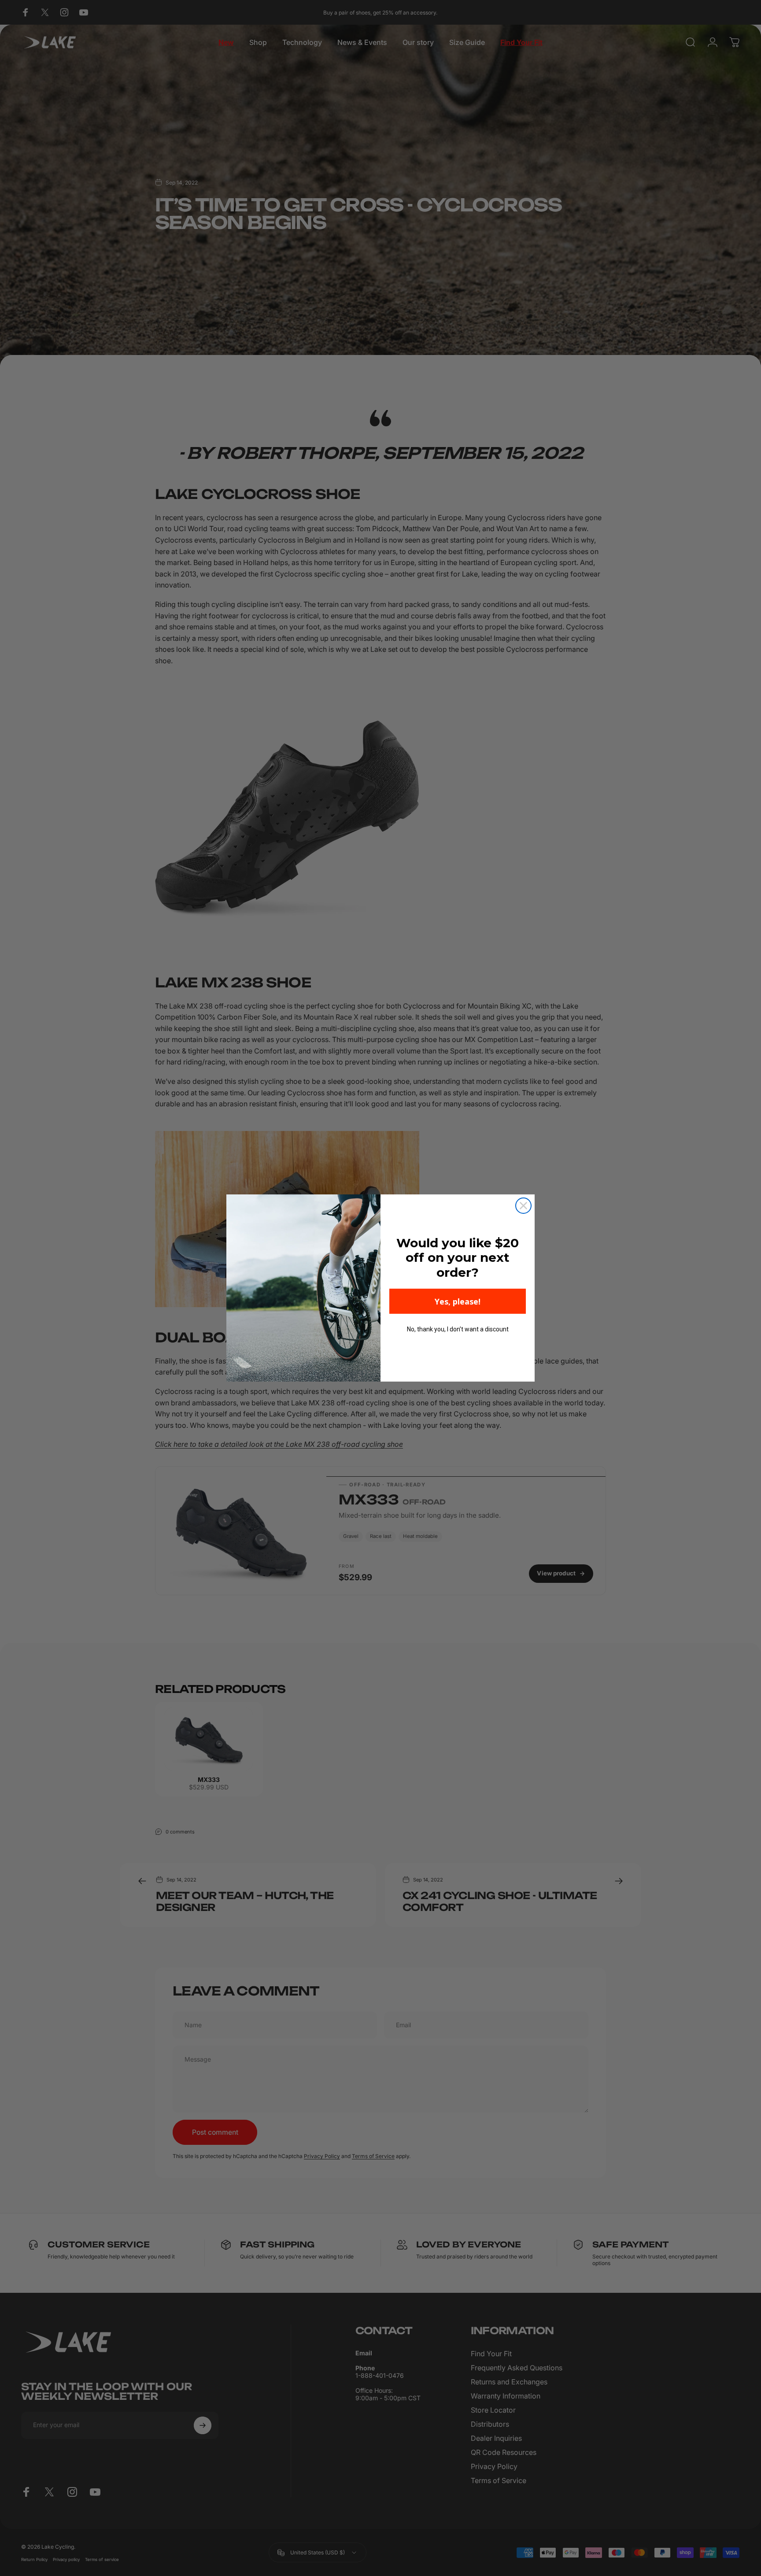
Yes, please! (458, 1301)
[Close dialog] (523, 1206)
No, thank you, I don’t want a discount (458, 1329)
